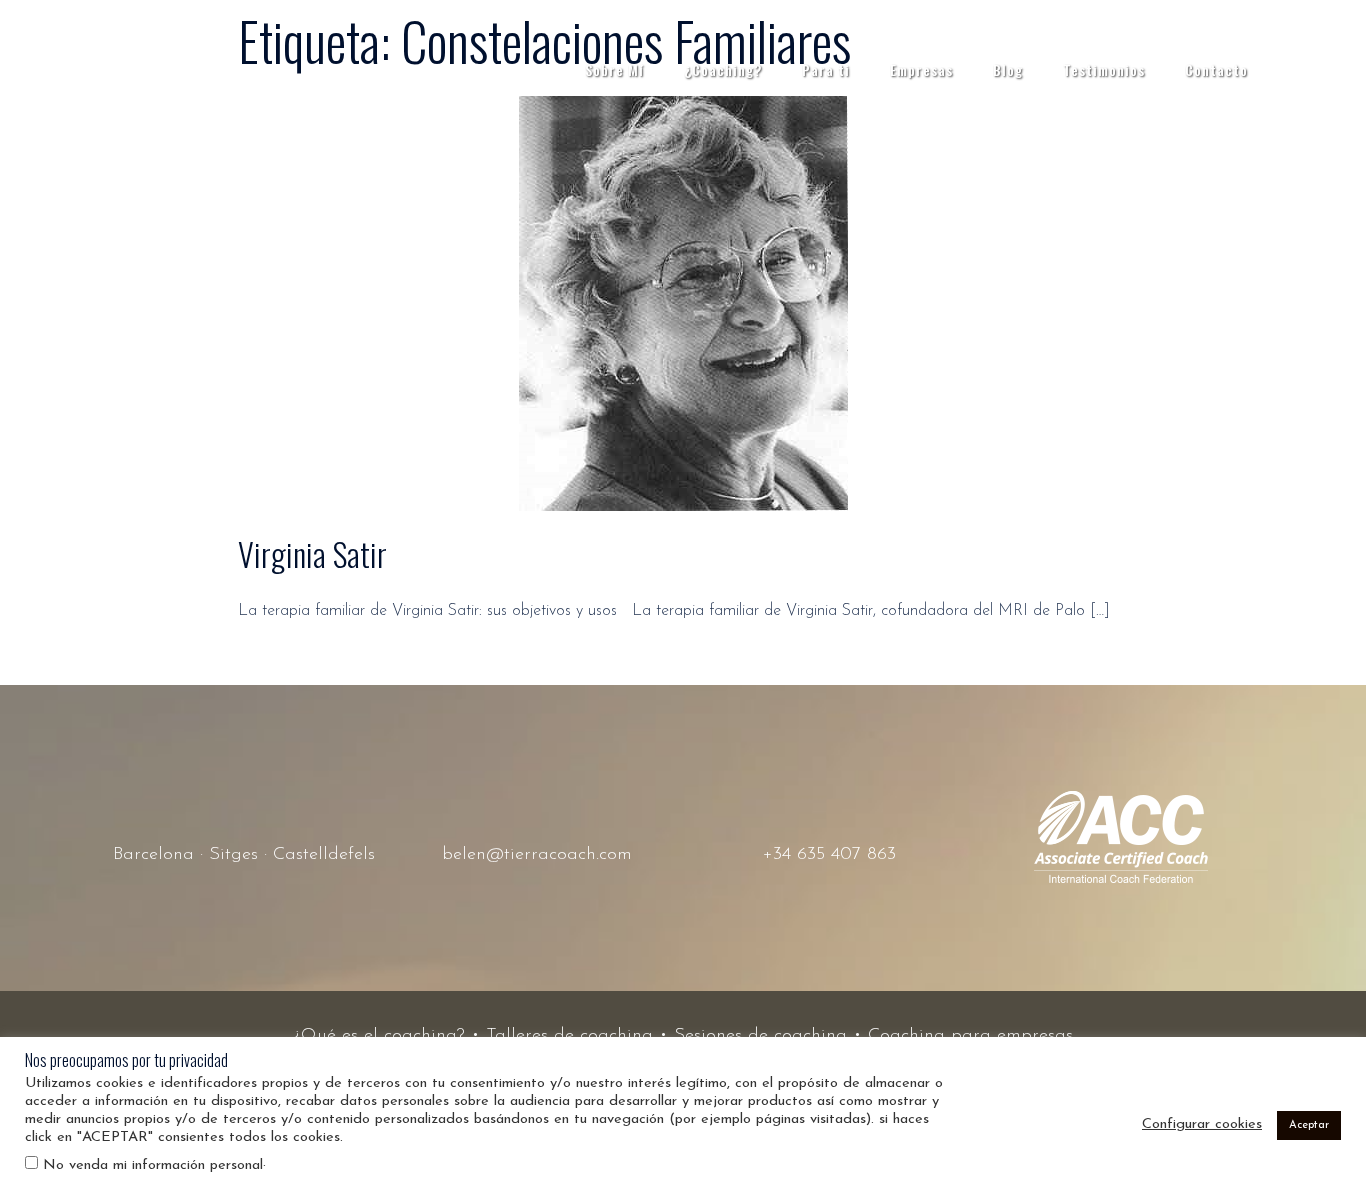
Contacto (1216, 69)
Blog (1008, 69)
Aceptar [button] (1309, 1125)
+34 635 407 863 (829, 855)
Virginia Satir (312, 553)
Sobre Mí (614, 69)
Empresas (921, 69)
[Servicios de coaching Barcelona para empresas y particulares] (163, 69)
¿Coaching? (723, 69)
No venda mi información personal (153, 1165)
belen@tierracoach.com (537, 855)
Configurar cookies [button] (1202, 1124)
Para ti (826, 69)
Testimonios (1104, 69)
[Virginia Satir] (683, 303)
